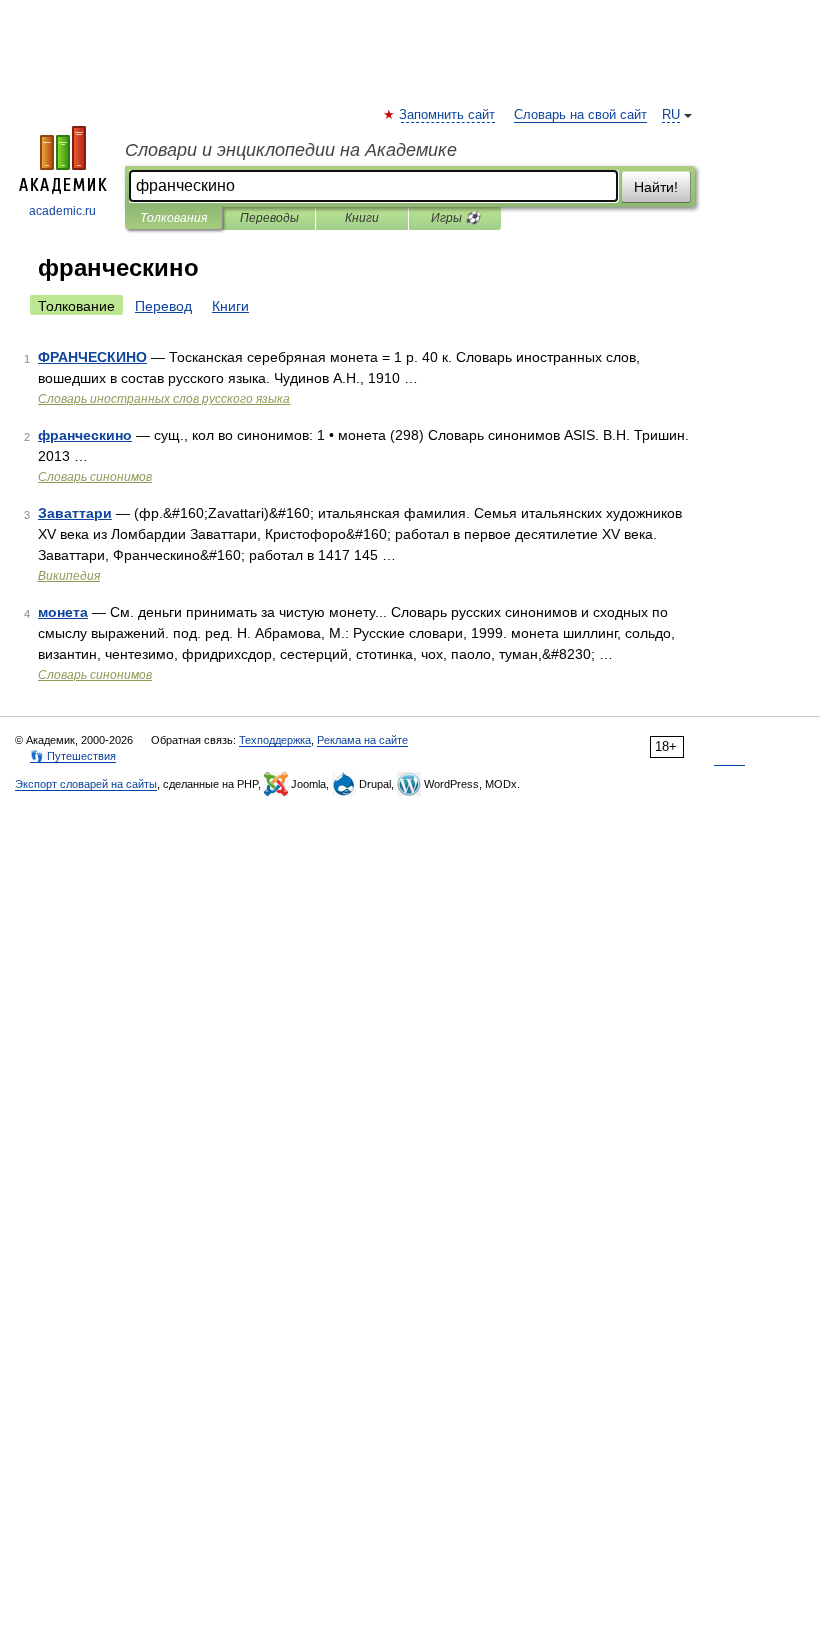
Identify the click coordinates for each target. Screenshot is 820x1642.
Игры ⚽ (455, 218)
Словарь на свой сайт (580, 115)
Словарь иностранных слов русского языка (164, 399)
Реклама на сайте (362, 740)
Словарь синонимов (95, 477)
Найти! (656, 187)
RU (671, 115)
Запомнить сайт (448, 115)
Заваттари (75, 513)
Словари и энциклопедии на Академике (291, 150)
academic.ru (62, 211)
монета (63, 612)
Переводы (269, 218)
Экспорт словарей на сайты (86, 784)
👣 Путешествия (73, 756)
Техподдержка (275, 740)
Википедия (69, 576)
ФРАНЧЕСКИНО (92, 357)
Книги (362, 218)
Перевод (163, 306)
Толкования (173, 218)
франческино (85, 435)
